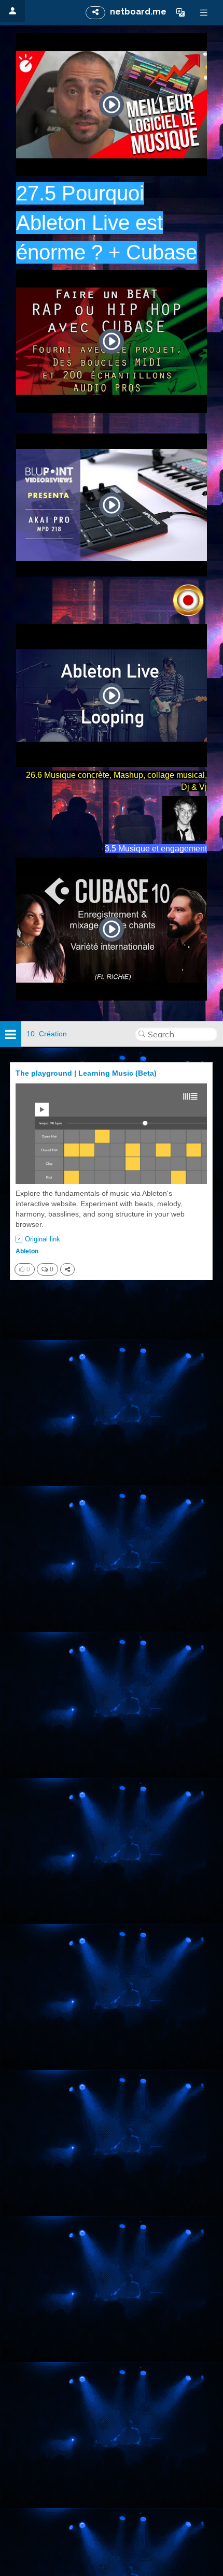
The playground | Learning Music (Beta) (86, 1073)
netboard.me (138, 12)
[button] (180, 12)
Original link (43, 1239)
